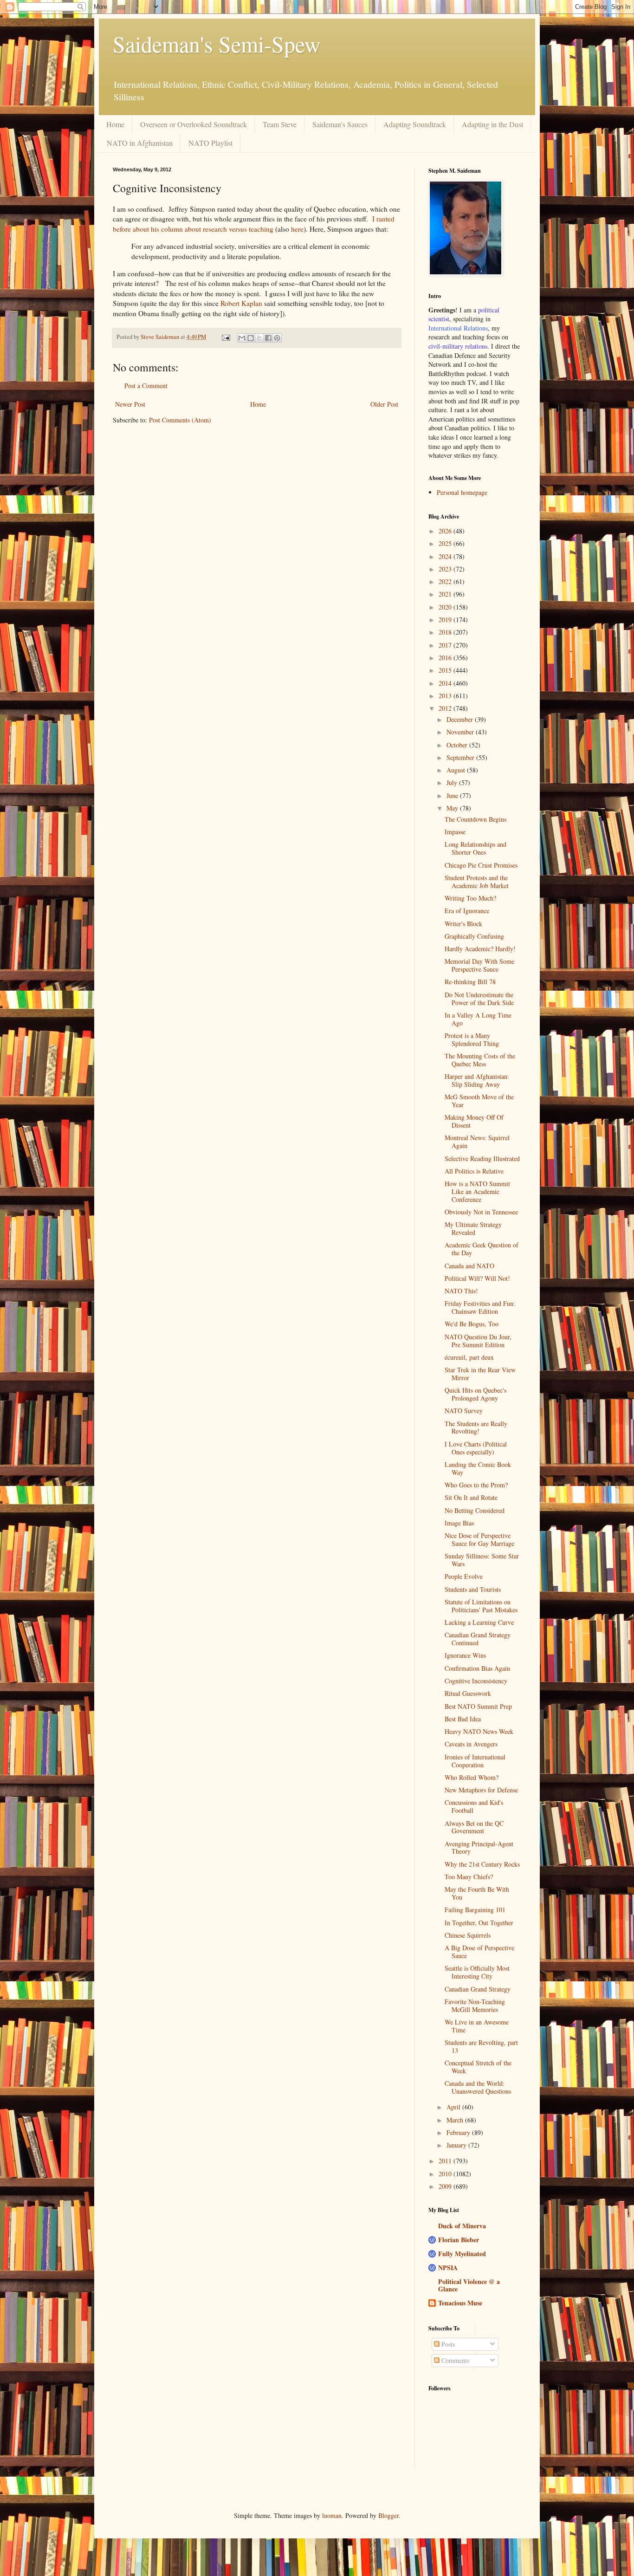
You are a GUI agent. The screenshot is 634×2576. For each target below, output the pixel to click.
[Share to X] (259, 338)
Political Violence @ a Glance (469, 2285)
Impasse (455, 832)
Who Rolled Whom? (472, 1777)
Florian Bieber (459, 2240)
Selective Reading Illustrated (482, 1158)
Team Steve (280, 124)
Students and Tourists (473, 1589)
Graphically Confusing (474, 936)
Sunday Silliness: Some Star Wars (482, 1560)
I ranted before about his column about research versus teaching (254, 224)
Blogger (388, 2515)
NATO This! (461, 1291)
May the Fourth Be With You (477, 1893)
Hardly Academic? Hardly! (480, 949)
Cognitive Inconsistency (476, 1681)
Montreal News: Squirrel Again (477, 1142)
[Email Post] (225, 337)
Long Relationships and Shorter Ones (475, 848)
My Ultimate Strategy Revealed (473, 1228)
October (458, 745)
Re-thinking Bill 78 (470, 982)
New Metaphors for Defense (481, 1790)
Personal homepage (462, 492)
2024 (446, 556)
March (456, 2120)
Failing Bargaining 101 (475, 1910)
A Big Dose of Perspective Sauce (479, 1952)
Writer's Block (463, 924)
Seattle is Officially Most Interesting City (477, 1972)
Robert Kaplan (241, 303)
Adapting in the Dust (492, 124)
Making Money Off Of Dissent (474, 1121)
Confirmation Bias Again (477, 1668)
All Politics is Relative (474, 1171)
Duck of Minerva (462, 2226)
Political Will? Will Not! (477, 1278)
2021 (446, 594)
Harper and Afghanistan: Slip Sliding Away (477, 1080)
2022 (446, 581)
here (297, 229)
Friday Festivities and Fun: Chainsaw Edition (480, 1307)
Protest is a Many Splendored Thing (472, 1039)
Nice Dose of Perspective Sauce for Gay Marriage (479, 1539)
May (453, 808)
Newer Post (130, 404)
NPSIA (448, 2268)
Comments (454, 2360)
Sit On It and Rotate (471, 1497)
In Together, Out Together (479, 1923)
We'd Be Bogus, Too (472, 1324)
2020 (446, 607)
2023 (446, 569)
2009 (446, 2186)
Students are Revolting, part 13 (481, 2046)
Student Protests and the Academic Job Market (477, 882)
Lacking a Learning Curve (479, 1622)
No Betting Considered (475, 1510)
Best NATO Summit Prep (478, 1706)
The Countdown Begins (475, 819)
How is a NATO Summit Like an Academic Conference (477, 1191)
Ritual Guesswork (468, 1693)
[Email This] (242, 338)
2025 (446, 543)
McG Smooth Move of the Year (479, 1101)
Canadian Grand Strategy (478, 1989)
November (461, 732)
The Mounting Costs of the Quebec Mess (480, 1060)
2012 (446, 708)
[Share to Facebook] (268, 338)
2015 (446, 670)
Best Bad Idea (463, 1719)
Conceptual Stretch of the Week (478, 2067)
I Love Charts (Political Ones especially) (476, 1448)
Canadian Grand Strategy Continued (478, 1639)
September (461, 757)
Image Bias (459, 1523)
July (453, 782)
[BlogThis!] (251, 338)
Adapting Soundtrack (415, 124)
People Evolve (464, 1576)
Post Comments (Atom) (180, 420)
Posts (447, 2344)
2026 (446, 531)
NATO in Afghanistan (140, 143)
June (453, 795)
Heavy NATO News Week (479, 1731)
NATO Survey (464, 1411)
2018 (446, 632)
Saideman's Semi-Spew (217, 44)
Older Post (384, 404)
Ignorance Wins (465, 1655)
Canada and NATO (469, 1266)
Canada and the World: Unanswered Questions (478, 2087)
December (461, 719)
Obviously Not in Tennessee (481, 1212)
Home (115, 124)
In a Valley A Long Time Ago (478, 1019)
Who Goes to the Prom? (476, 1485)
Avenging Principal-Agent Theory (479, 1848)
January (457, 2145)
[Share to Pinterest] (277, 338)
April (454, 2107)
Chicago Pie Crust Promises (481, 865)
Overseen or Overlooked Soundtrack (194, 124)
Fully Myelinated (462, 2254)
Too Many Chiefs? (469, 1877)
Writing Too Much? (470, 898)
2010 (446, 2174)
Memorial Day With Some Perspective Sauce (479, 965)
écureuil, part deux (469, 1357)
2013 (446, 696)
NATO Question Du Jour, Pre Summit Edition (478, 1341)
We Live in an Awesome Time (477, 2026)
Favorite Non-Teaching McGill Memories (475, 2005)
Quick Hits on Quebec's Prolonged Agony (475, 1394)
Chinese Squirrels (468, 1935)
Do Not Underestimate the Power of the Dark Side (479, 999)
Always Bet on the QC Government (474, 1827)
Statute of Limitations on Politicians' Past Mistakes (481, 1606)
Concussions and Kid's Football (474, 1806)
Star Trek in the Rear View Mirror (480, 1374)
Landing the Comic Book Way (478, 1468)
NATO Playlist (210, 143)
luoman (332, 2515)
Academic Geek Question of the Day (482, 1249)
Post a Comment (146, 386)
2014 (446, 683)
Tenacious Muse (460, 2303)
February (459, 2132)
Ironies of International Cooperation (475, 1761)
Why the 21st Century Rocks (482, 1864)
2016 (446, 658)
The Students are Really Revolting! (476, 1428)
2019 (446, 620)
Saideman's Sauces (340, 124)
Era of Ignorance (467, 911)
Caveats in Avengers (471, 1744)
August (457, 770)
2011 (446, 2161)
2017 (446, 645)
